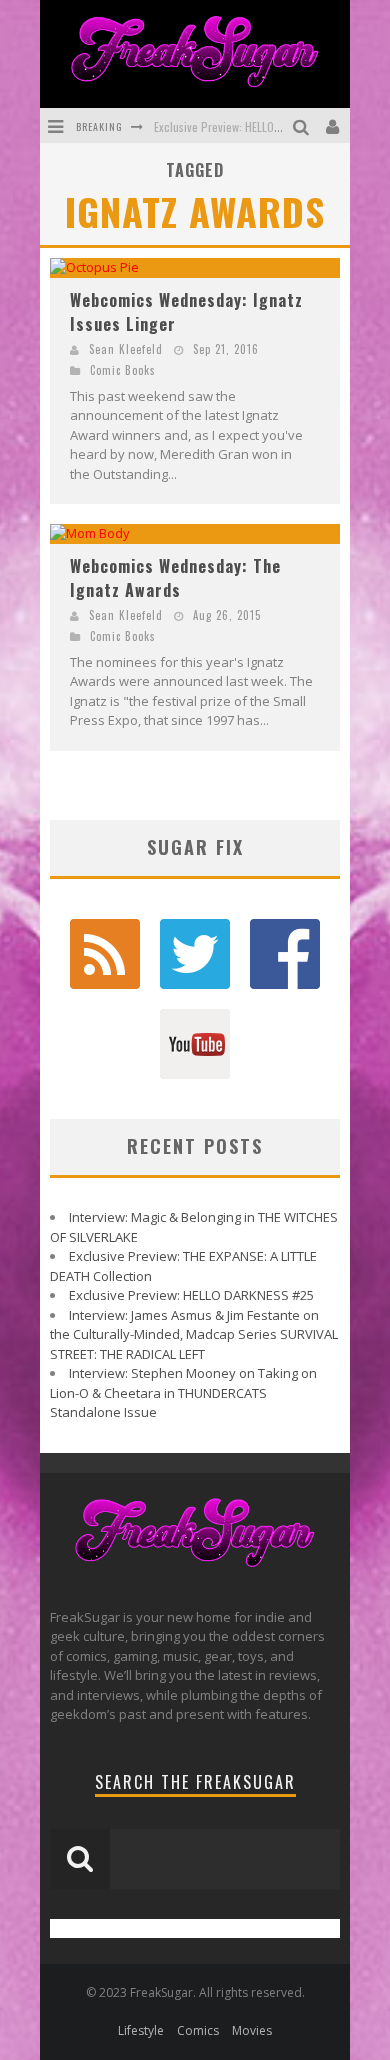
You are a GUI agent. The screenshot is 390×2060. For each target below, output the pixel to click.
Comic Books (123, 370)
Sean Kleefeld (126, 349)
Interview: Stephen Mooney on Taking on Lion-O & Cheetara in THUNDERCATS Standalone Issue (183, 1392)
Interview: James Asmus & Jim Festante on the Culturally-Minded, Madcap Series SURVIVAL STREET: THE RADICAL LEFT (194, 1334)
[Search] (303, 125)
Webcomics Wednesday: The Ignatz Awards (175, 578)
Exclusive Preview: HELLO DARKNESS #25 (252, 126)
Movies (252, 2030)
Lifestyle (141, 2030)
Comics (198, 2030)
